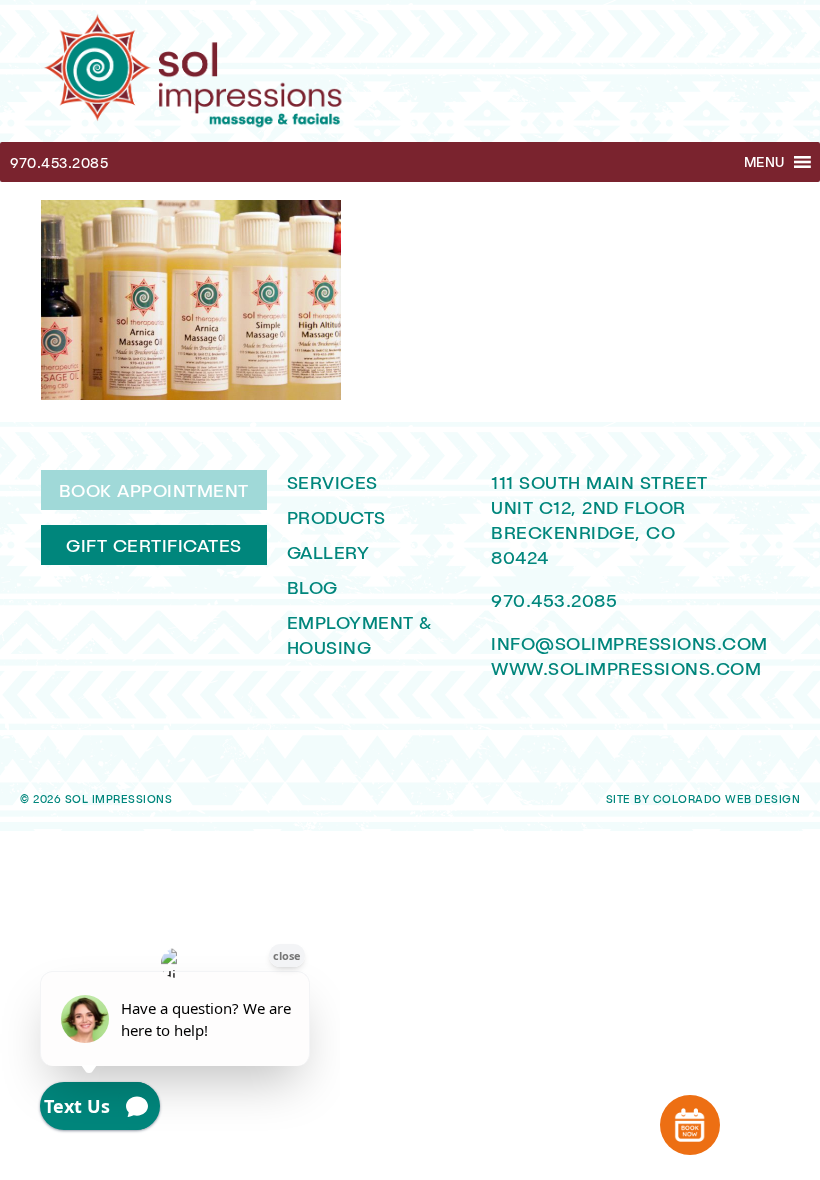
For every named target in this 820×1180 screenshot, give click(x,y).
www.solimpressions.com (626, 668)
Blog (312, 587)
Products (336, 517)
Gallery (328, 552)
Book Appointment (154, 490)
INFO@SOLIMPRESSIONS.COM (629, 643)
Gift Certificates (154, 545)
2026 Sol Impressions (102, 799)
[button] (764, 162)
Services (332, 482)
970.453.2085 (59, 162)
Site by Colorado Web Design (703, 799)
